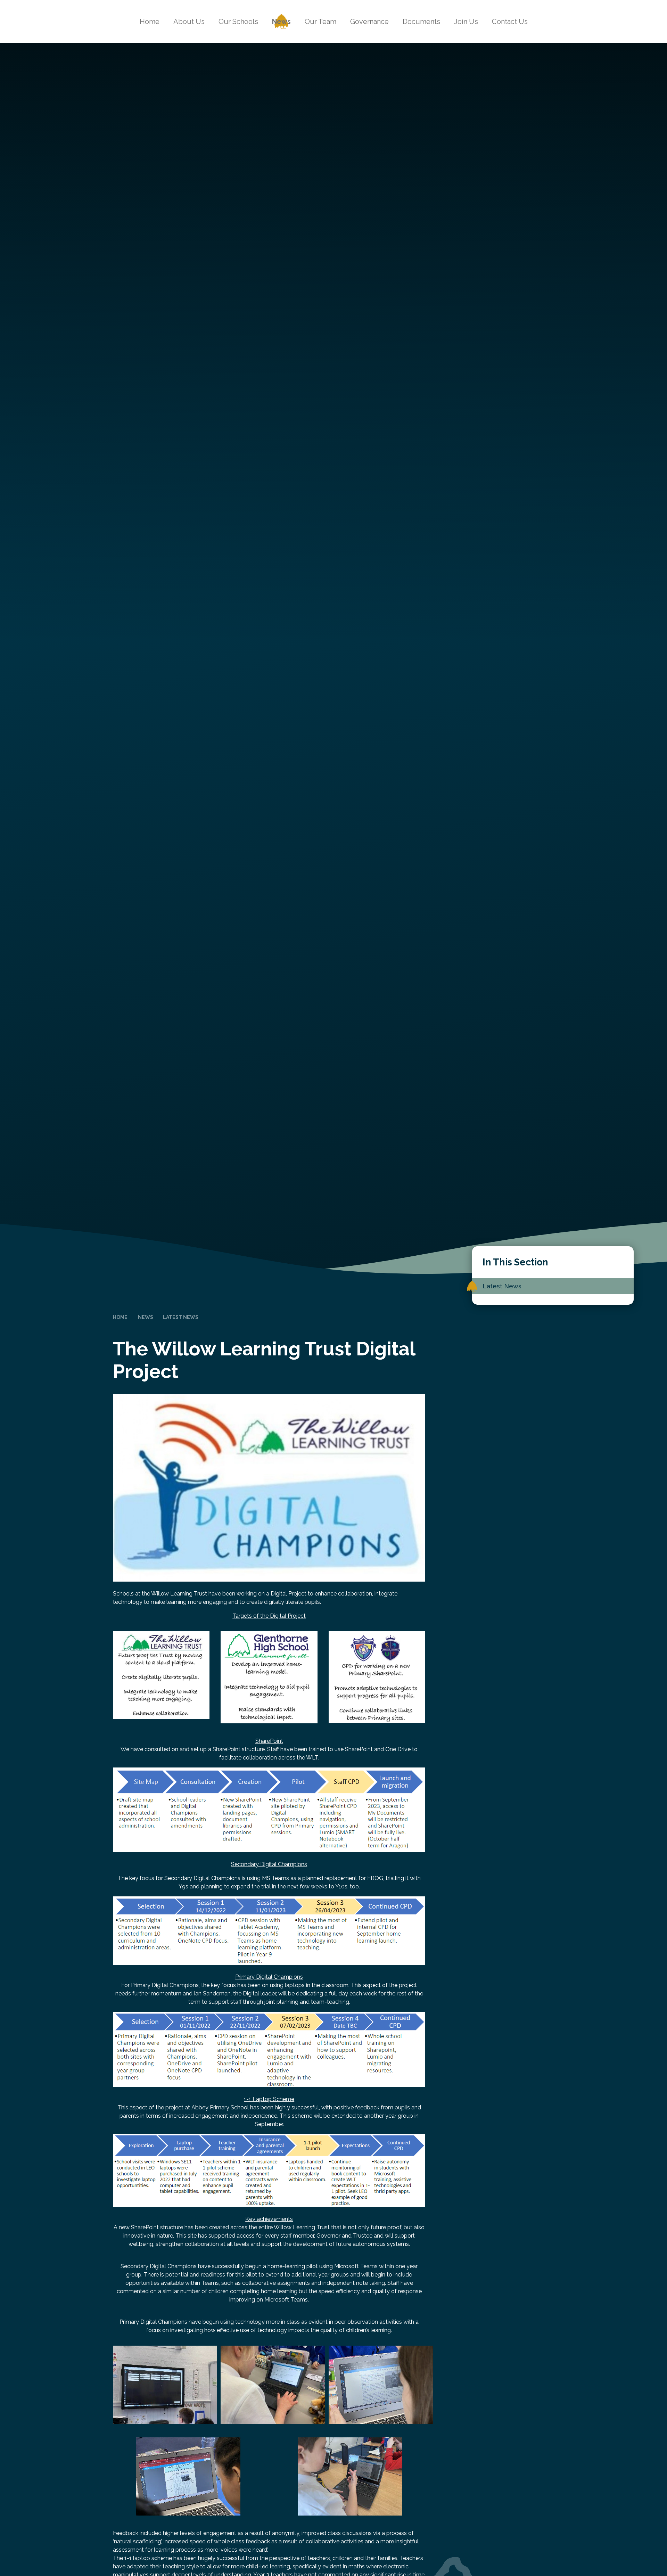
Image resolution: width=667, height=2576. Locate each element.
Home (120, 1317)
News (146, 1317)
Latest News (181, 1317)
